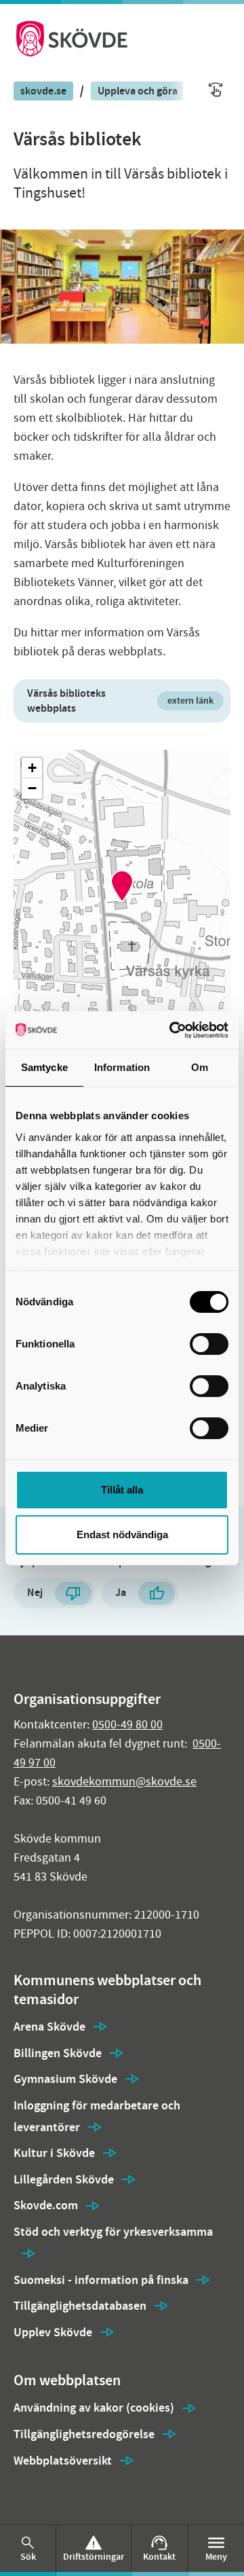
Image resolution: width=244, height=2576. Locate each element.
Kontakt (159, 2557)
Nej (35, 1592)
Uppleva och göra (138, 91)
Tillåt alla (122, 1490)
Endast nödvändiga (122, 1535)
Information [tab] (122, 1067)
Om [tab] (200, 1067)
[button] (122, 886)
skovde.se (43, 91)
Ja (121, 1592)
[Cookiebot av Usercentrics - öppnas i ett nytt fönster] (172, 1030)
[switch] (209, 1344)
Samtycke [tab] (44, 1067)
